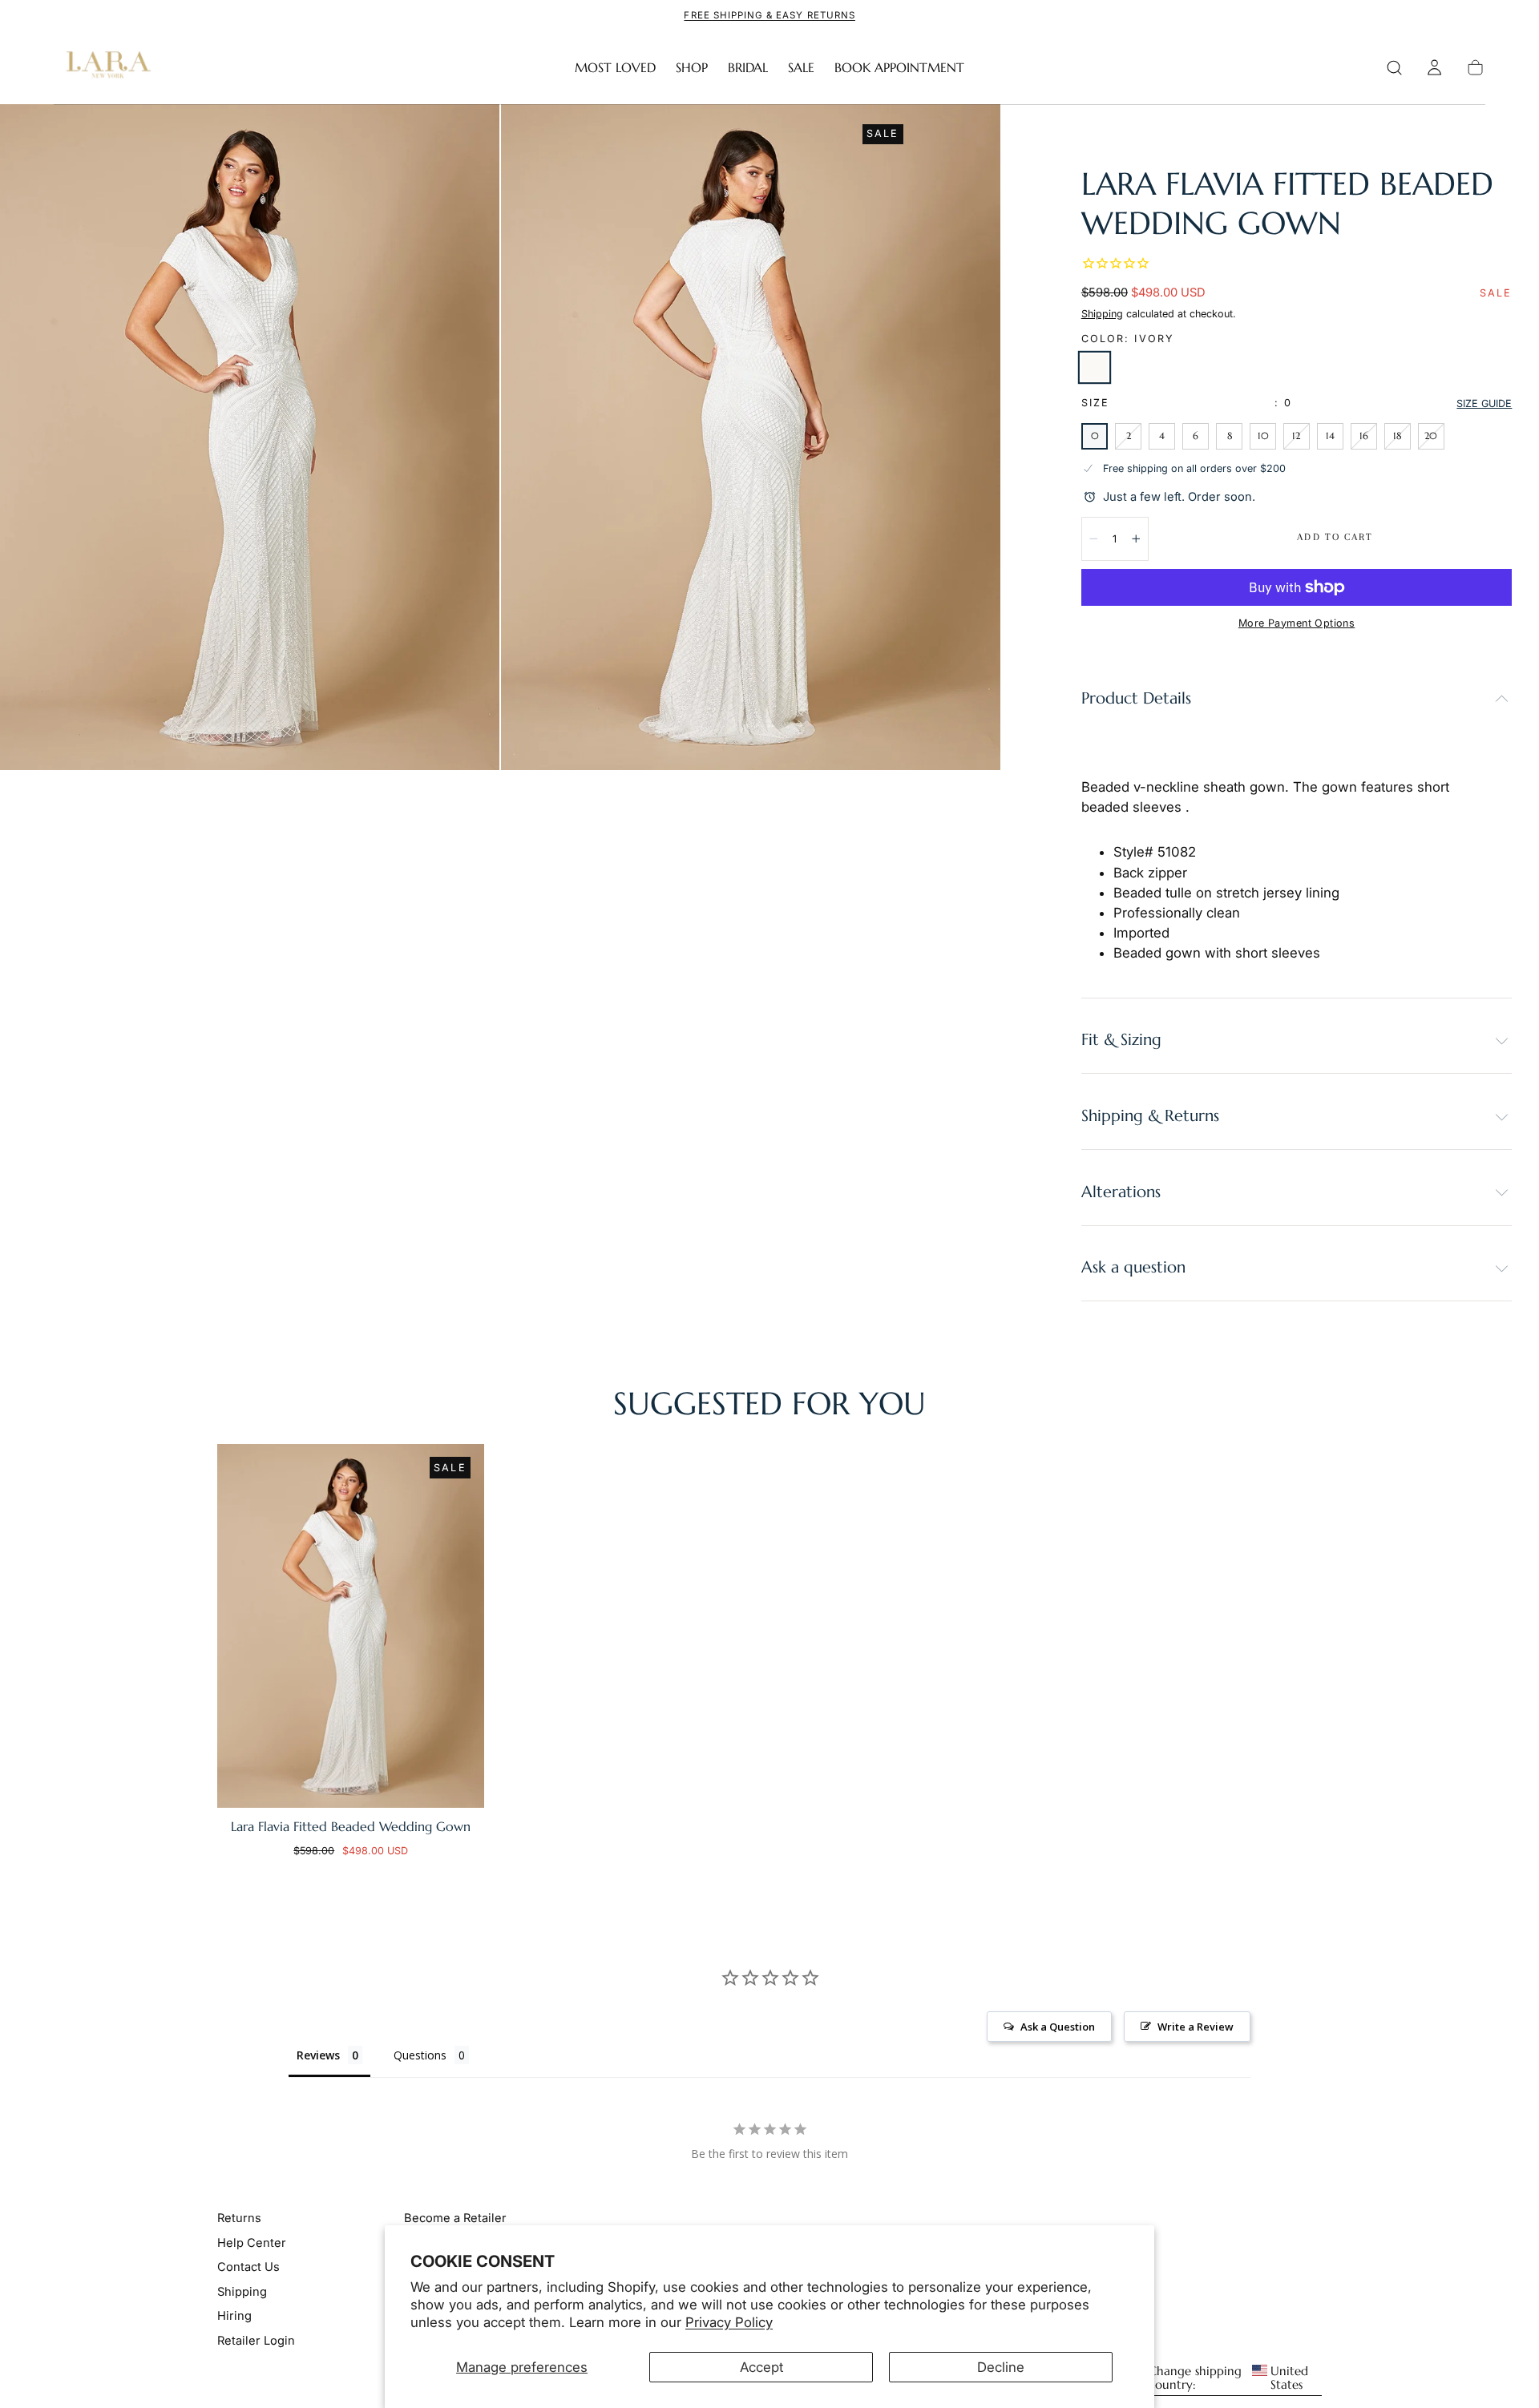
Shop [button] (692, 68)
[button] (1394, 68)
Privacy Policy (729, 2322)
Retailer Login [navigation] (256, 2340)
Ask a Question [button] (1058, 2027)
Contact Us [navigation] (248, 2267)
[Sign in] (1434, 68)
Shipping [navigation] (242, 2291)
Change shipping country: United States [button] (1228, 2378)
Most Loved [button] (615, 68)
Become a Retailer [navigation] (455, 2218)
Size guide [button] (1484, 403)
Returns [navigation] (239, 2218)
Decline (1001, 2367)
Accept (761, 2367)
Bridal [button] (748, 68)
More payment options (1297, 623)
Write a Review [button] (1196, 2027)
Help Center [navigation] (252, 2243)
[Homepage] (105, 68)
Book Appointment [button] (899, 68)
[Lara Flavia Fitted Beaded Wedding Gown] (351, 1626)
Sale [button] (801, 68)
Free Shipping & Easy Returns (769, 15)
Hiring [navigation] (234, 2316)
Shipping (1102, 314)
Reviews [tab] (318, 2055)
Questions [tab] (420, 2055)
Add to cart (1335, 537)
